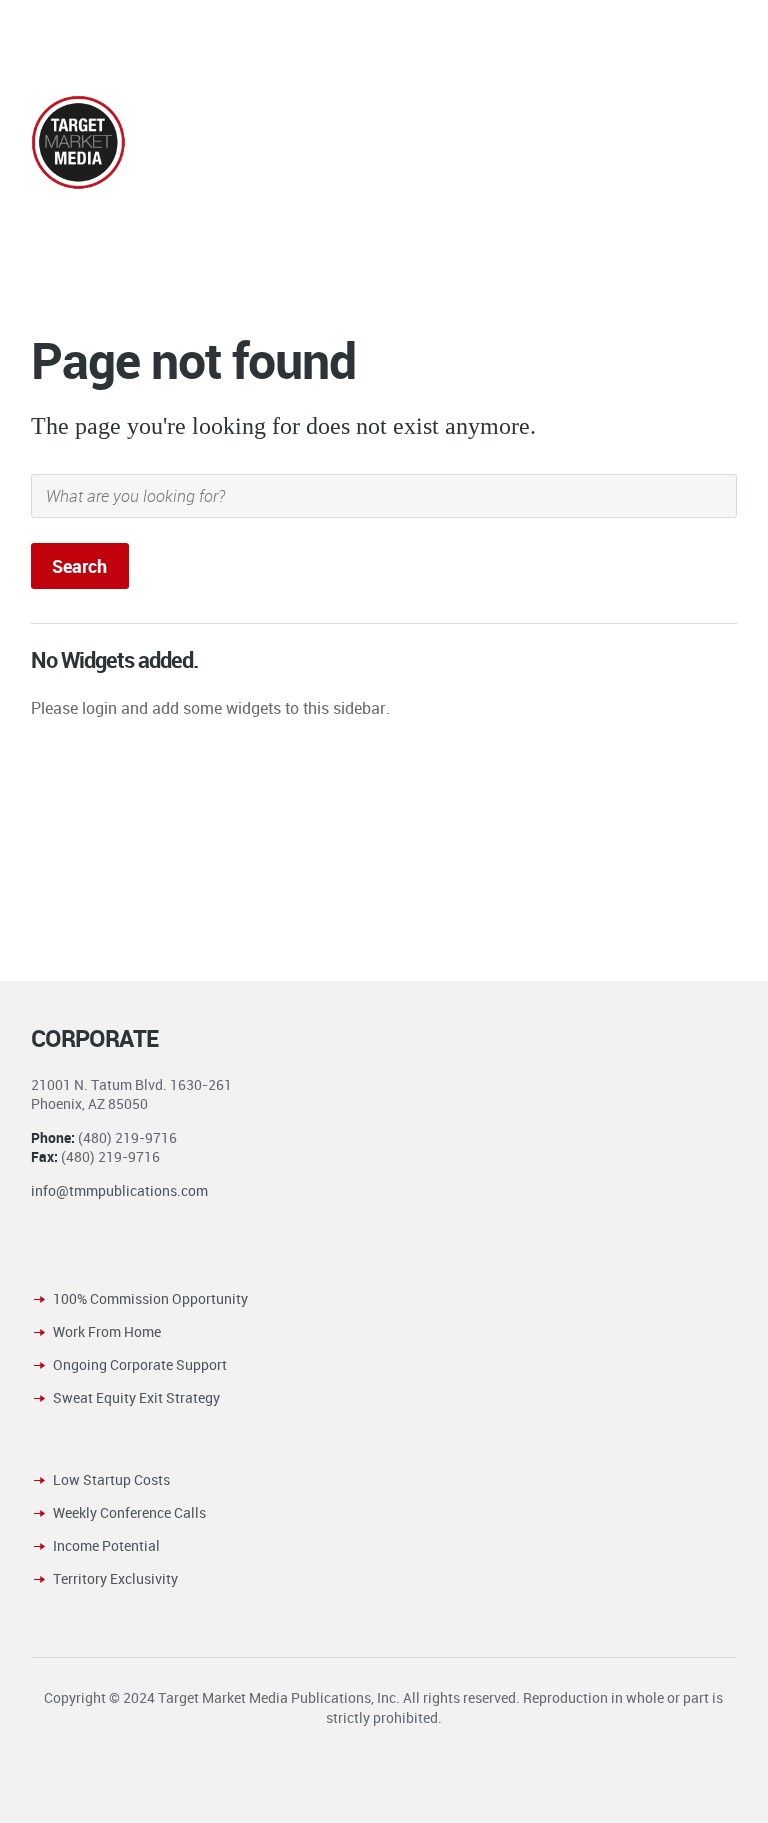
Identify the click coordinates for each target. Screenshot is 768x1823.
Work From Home (107, 1331)
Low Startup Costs (111, 1479)
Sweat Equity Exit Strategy (136, 1397)
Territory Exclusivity (115, 1578)
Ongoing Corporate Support (140, 1364)
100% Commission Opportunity (150, 1298)
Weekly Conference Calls (129, 1512)
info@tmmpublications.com (119, 1190)
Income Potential (106, 1545)
